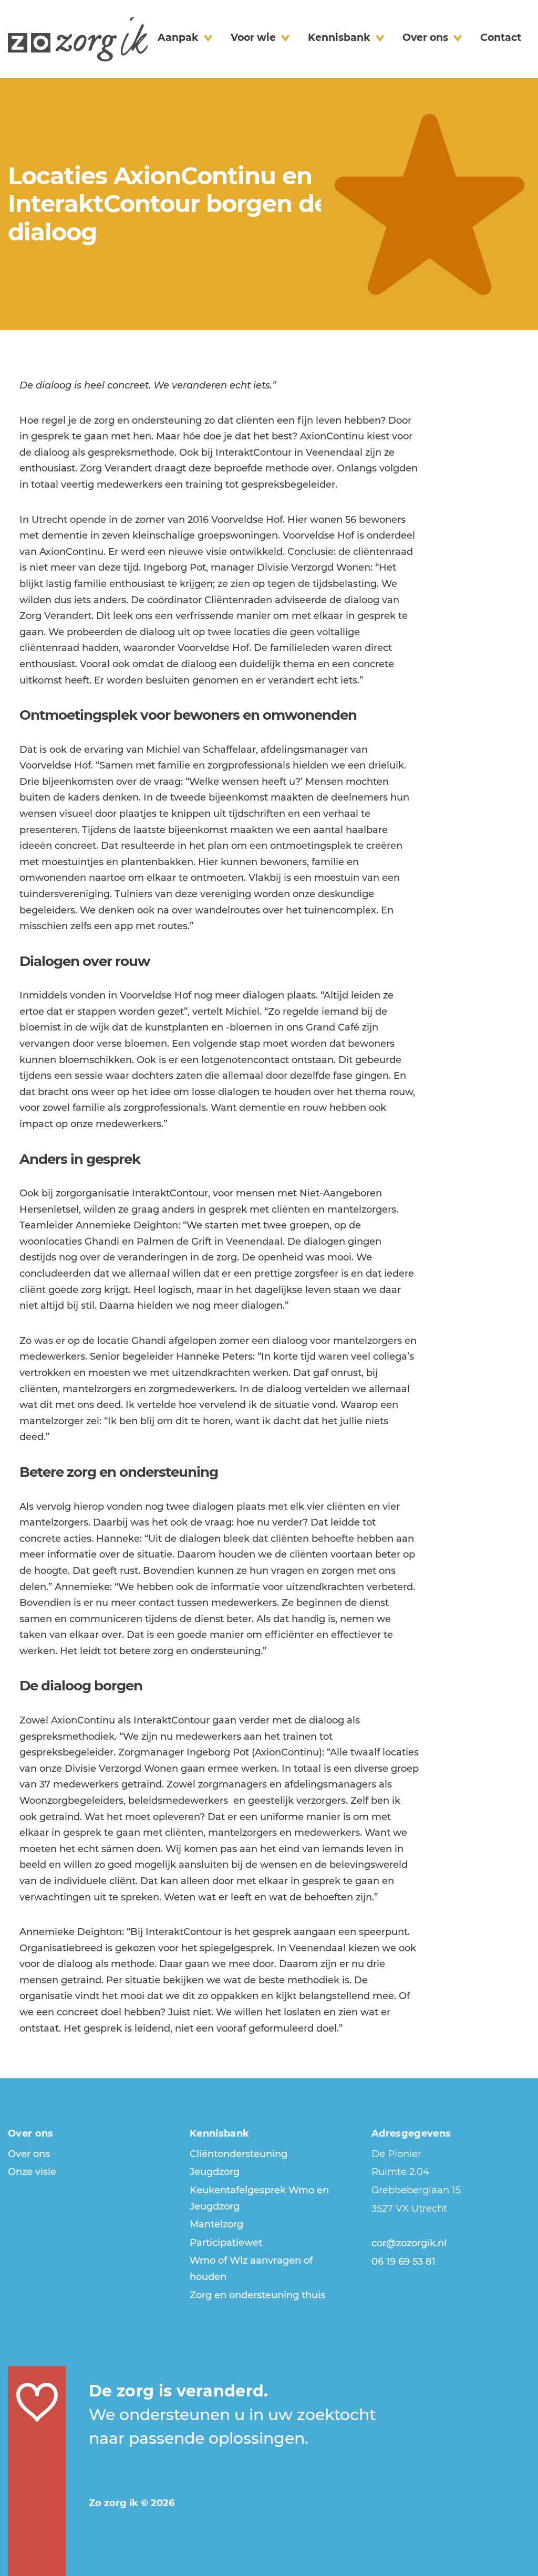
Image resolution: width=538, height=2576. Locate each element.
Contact (501, 38)
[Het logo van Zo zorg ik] (78, 39)
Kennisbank (339, 38)
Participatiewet (226, 2243)
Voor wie (253, 38)
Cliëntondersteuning (239, 2154)
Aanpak (178, 38)
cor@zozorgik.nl (409, 2243)
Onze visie (32, 2172)
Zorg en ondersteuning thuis (257, 2295)
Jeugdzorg (215, 2172)
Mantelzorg (216, 2224)
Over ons (425, 38)
